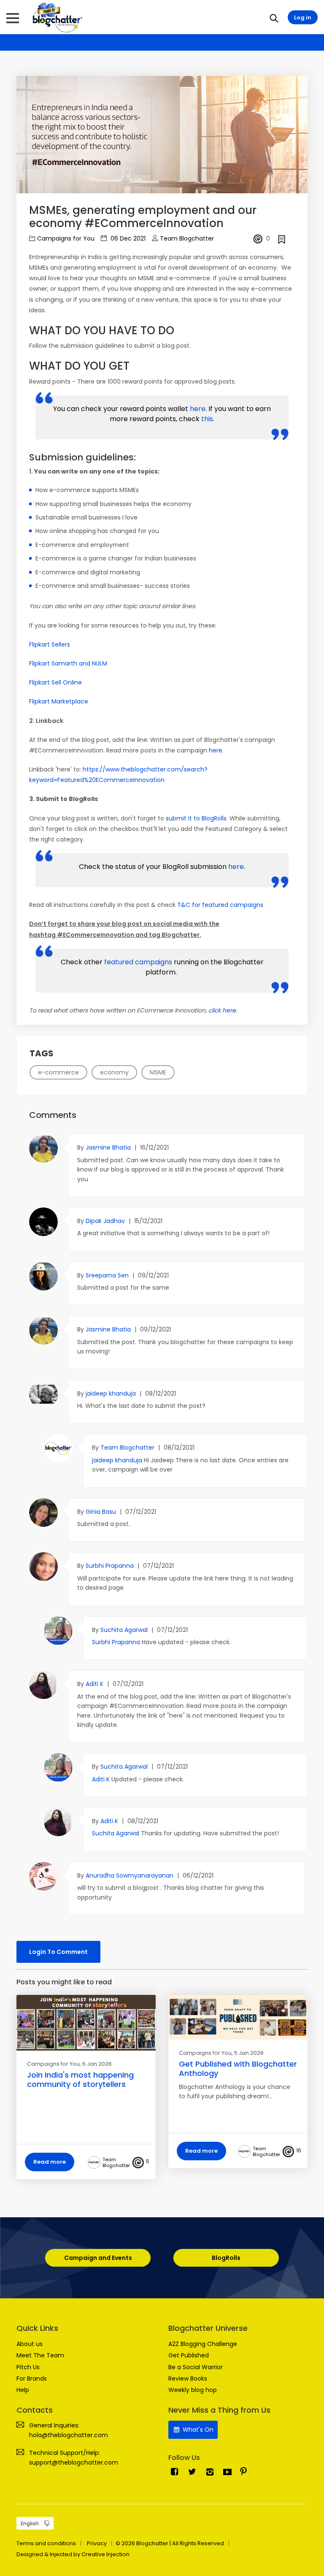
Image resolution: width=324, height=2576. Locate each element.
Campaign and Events (98, 2258)
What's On (197, 2430)
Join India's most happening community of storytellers (80, 2079)
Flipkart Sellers (50, 644)
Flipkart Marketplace (59, 701)
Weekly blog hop (193, 2390)
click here (222, 1010)
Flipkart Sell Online (55, 682)
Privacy (97, 2543)
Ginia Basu (102, 1512)
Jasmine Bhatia (109, 1147)
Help (23, 2390)
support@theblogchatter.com (74, 2462)
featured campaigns (139, 962)
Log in (303, 18)
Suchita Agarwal (125, 1630)
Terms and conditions (46, 2543)
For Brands (32, 2378)
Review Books (188, 2378)
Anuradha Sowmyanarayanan (130, 1875)
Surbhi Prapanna (111, 1566)
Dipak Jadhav (106, 1221)
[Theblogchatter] (56, 17)
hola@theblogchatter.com (69, 2435)
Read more (50, 2162)
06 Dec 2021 (127, 238)
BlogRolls (226, 2258)
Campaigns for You (66, 238)
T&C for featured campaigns (220, 905)
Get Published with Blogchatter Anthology (238, 2069)
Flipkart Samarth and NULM (68, 663)
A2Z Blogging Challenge (203, 2344)
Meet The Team (40, 2355)
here (198, 409)
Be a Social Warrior (196, 2367)
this (207, 419)
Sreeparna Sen (108, 1275)
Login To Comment (58, 1952)
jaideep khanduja (112, 1394)
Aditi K (95, 1684)
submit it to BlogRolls (196, 818)
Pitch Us (28, 2367)
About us (30, 2344)
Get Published (189, 2355)
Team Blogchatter (187, 238)
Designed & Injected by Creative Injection (73, 2554)
